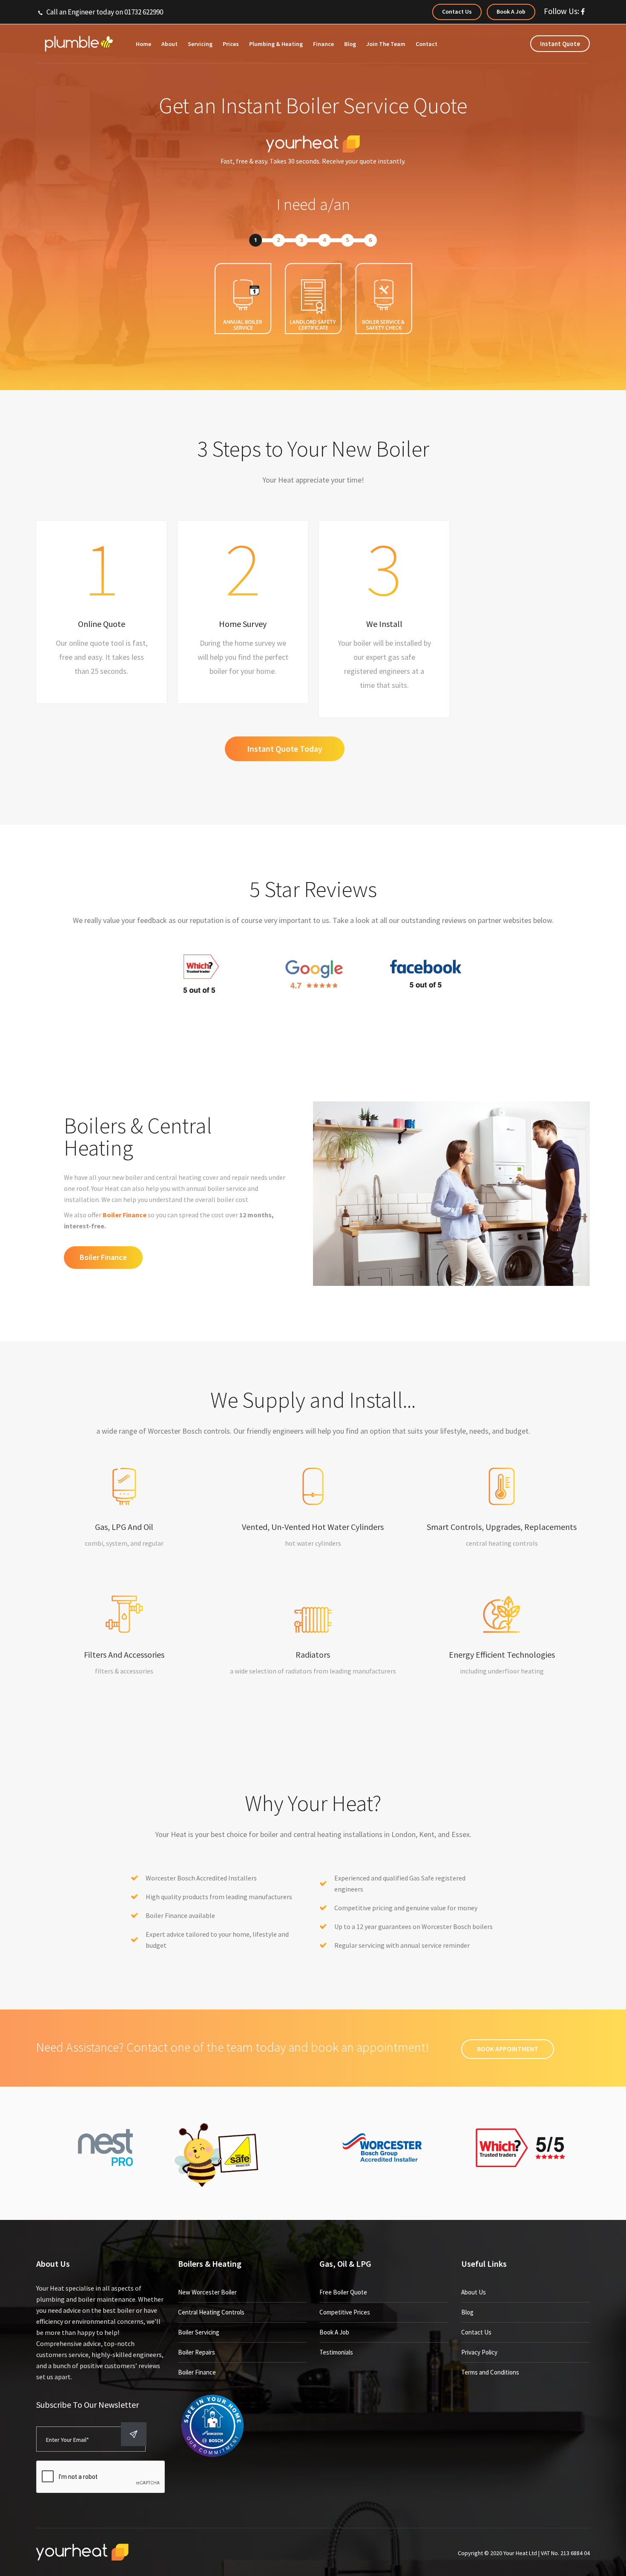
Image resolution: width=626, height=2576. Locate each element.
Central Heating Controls (211, 2312)
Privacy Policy (479, 2352)
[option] (101, 612)
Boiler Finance (125, 1215)
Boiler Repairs (197, 2352)
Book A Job (334, 2332)
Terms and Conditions (490, 2372)
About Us (474, 2292)
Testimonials (336, 2352)
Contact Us (476, 2332)
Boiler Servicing (199, 2332)
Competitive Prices (345, 2312)
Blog (467, 2312)
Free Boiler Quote (343, 2292)
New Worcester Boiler (207, 2292)
